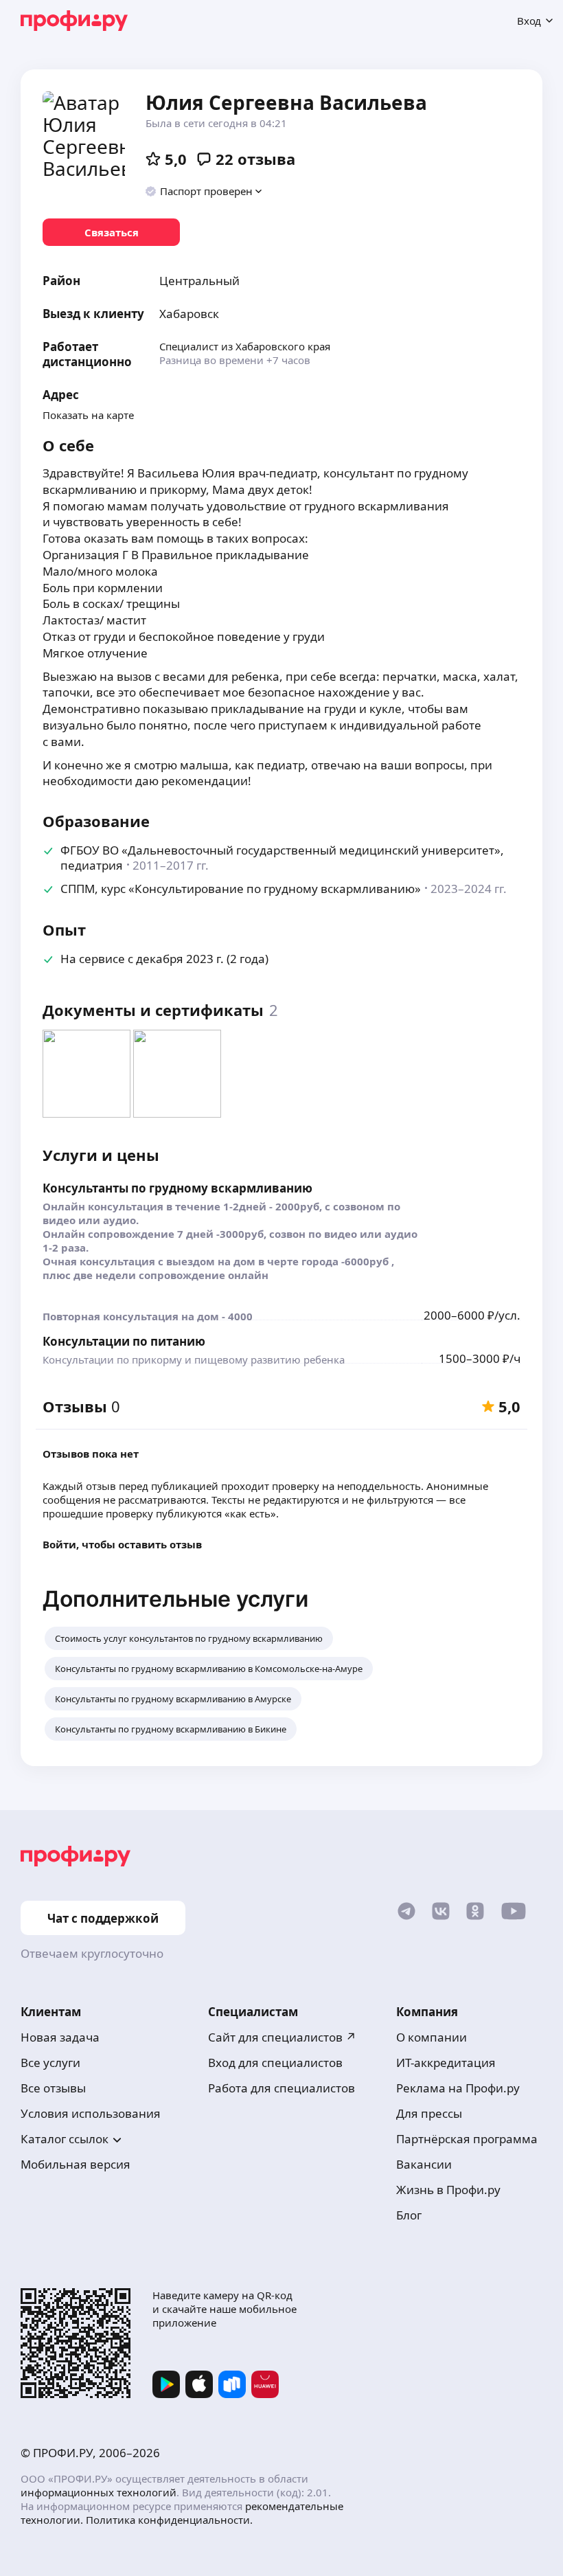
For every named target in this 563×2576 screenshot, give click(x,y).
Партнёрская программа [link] (467, 2139)
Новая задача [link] (60, 2037)
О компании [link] (432, 2037)
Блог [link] (409, 2215)
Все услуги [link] (50, 2063)
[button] (204, 191)
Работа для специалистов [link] (281, 2088)
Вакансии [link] (424, 2164)
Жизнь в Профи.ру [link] (448, 2190)
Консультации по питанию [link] (124, 1341)
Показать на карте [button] (88, 415)
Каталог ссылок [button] (65, 2139)
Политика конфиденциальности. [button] (169, 2520)
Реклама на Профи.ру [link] (458, 2088)
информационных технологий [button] (99, 2492)
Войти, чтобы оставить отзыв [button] (122, 1544)
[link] (111, 232)
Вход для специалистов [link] (275, 2063)
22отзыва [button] (255, 159)
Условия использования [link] (91, 2113)
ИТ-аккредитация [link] (446, 2063)
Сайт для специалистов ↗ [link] (282, 2037)
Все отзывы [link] (53, 2088)
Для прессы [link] (429, 2113)
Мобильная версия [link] (76, 2164)
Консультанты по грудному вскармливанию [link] (177, 1188)
